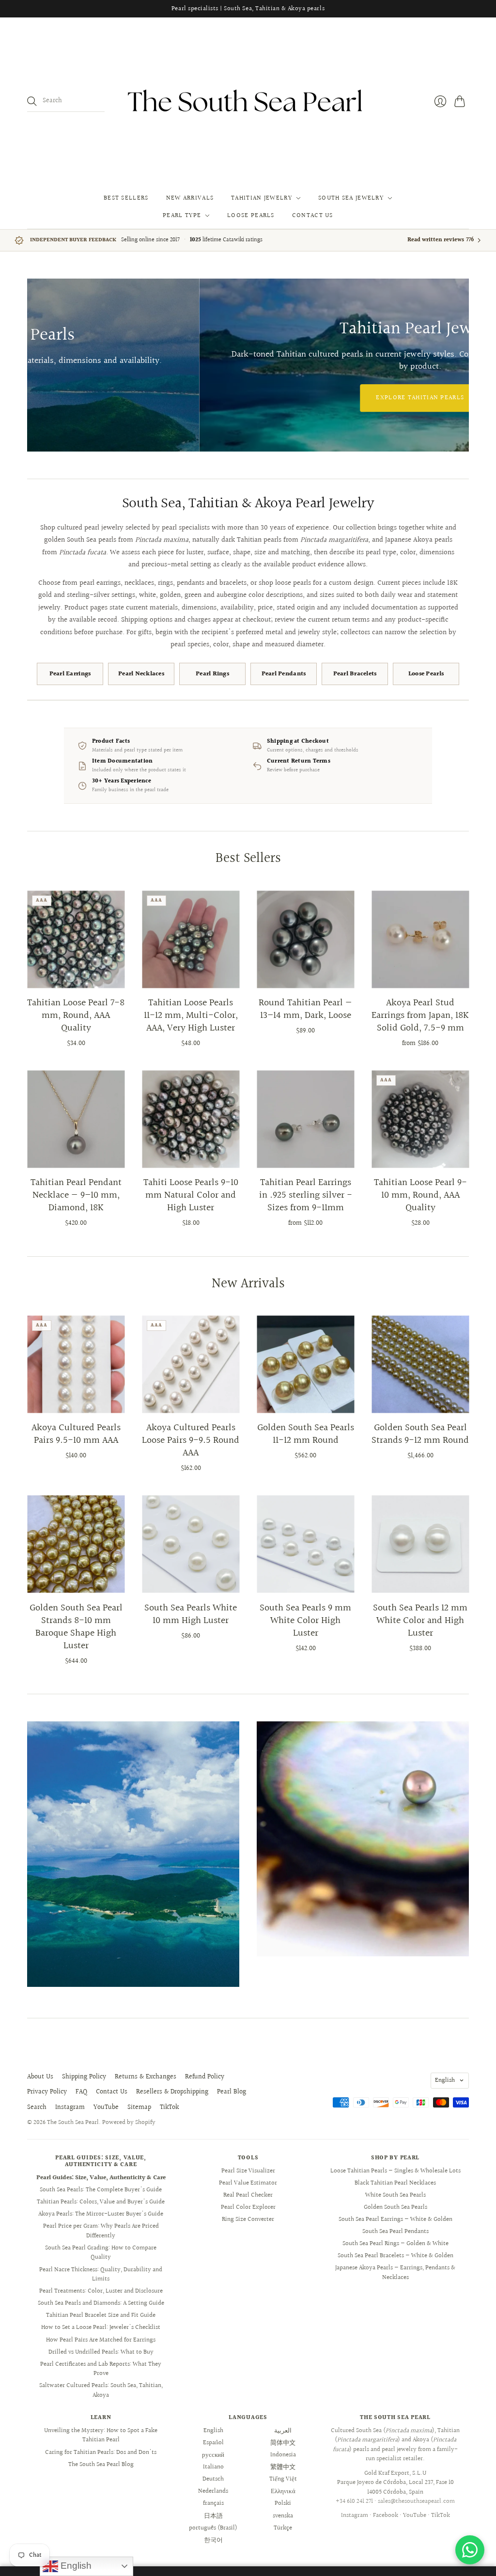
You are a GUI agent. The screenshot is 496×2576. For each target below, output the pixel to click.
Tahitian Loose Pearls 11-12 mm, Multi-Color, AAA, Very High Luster (191, 1015)
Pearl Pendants (284, 674)
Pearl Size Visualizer (248, 2171)
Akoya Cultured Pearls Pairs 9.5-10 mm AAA (76, 1434)
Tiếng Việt (283, 2479)
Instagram (70, 2108)
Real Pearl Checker (248, 2195)
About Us (40, 2077)
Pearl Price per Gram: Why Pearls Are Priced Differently (101, 2231)
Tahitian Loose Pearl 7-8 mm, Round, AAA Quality (76, 1015)
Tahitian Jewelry (262, 198)
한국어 (213, 2540)
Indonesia (283, 2455)
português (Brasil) (213, 2528)
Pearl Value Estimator (248, 2183)
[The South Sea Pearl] (248, 101)
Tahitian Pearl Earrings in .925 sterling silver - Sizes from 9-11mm (306, 1195)
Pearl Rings (212, 674)
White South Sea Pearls (395, 2195)
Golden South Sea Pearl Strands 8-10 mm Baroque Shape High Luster (76, 1627)
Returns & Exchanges (146, 2077)
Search (37, 2108)
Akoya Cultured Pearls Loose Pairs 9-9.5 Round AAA (191, 1440)
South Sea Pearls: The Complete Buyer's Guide (101, 2190)
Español (213, 2443)
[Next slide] (458, 365)
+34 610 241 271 (354, 2501)
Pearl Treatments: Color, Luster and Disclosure (101, 2291)
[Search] (32, 101)
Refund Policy (205, 2077)
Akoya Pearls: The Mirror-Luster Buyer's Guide (101, 2214)
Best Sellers (126, 198)
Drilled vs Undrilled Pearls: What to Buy (101, 2352)
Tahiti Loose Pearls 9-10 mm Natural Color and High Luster (191, 1195)
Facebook (386, 2515)
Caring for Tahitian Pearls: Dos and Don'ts (101, 2452)
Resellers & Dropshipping (172, 2092)
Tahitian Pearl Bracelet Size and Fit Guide (101, 2315)
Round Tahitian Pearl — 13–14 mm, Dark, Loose (305, 1009)
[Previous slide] (38, 365)
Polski (283, 2503)
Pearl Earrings (70, 674)
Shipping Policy (84, 2077)
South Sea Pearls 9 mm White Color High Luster (305, 1621)
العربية (283, 2431)
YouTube (106, 2108)
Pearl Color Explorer (248, 2207)
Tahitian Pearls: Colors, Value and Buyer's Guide (101, 2202)
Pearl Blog (232, 2092)
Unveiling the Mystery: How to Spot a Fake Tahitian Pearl (101, 2435)
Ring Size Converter (248, 2219)
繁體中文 (283, 2467)
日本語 (213, 2516)
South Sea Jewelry (351, 198)
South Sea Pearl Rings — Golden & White (395, 2244)
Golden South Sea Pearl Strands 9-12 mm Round (420, 1434)
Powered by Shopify (129, 2123)
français (213, 2503)
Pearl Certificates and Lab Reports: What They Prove (101, 2369)
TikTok (169, 2108)
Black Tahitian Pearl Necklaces (395, 2183)
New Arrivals (190, 198)
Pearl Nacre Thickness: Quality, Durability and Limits (101, 2275)
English (445, 2080)
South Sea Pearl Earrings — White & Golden (395, 2219)
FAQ (81, 2092)
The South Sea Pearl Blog (101, 2465)
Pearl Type (182, 216)
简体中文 (283, 2443)
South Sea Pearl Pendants (395, 2232)
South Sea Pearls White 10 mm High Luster (191, 1614)
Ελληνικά (283, 2491)
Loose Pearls (251, 216)
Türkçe (283, 2528)
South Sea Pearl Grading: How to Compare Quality (101, 2253)
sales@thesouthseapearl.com (416, 2501)
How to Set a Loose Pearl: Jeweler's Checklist (101, 2327)
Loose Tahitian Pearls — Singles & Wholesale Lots (395, 2171)
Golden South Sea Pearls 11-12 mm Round (306, 1434)
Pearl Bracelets (355, 674)
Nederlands (213, 2491)
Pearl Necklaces (141, 674)
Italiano (213, 2467)
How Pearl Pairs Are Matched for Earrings (101, 2340)
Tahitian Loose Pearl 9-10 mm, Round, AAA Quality (420, 1195)
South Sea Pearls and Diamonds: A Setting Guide (101, 2303)
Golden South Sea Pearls (395, 2207)
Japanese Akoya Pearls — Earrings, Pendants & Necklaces (395, 2273)
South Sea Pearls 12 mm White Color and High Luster (420, 1621)
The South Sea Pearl (73, 2123)
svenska (283, 2516)
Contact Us (313, 216)
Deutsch (213, 2479)
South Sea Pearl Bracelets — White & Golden (395, 2256)
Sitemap (139, 2108)
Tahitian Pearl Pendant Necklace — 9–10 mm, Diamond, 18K (76, 1195)
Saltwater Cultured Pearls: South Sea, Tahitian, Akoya (101, 2390)
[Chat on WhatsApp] (470, 2550)
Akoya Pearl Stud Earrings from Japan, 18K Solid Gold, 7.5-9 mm (420, 1015)
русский (213, 2455)
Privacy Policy (47, 2092)
